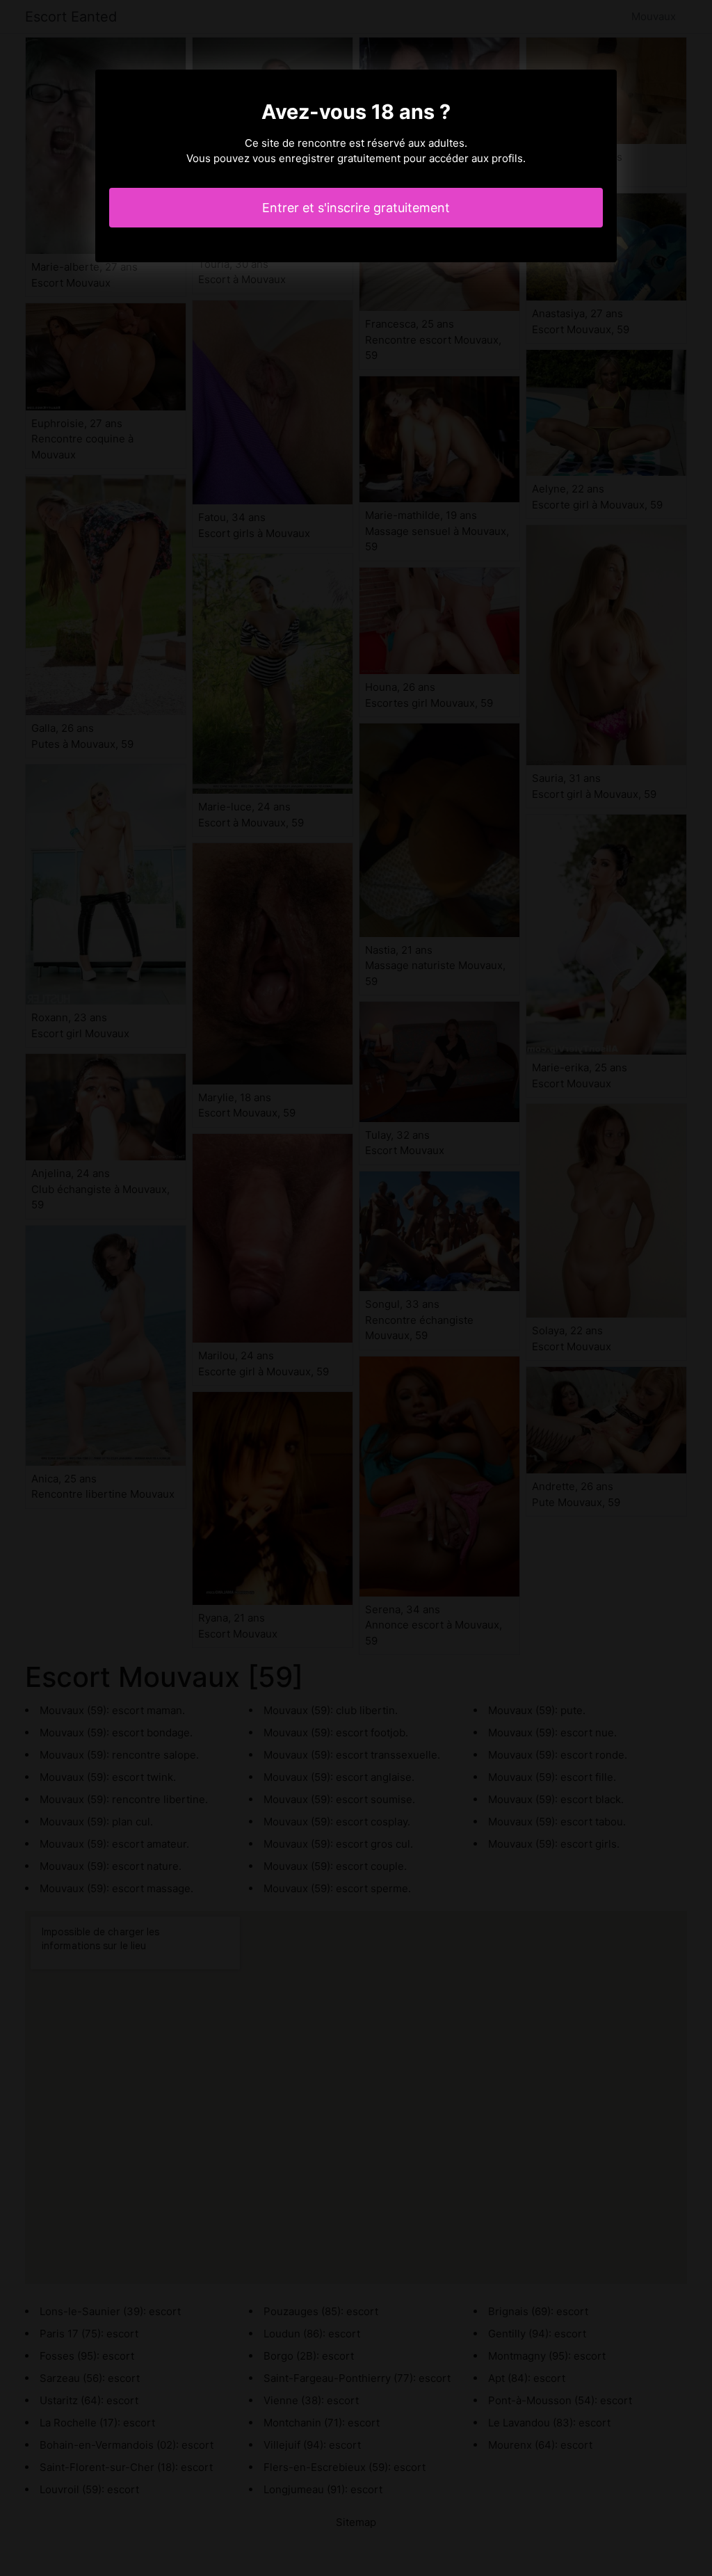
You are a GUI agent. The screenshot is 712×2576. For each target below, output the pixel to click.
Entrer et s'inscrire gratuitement (356, 208)
